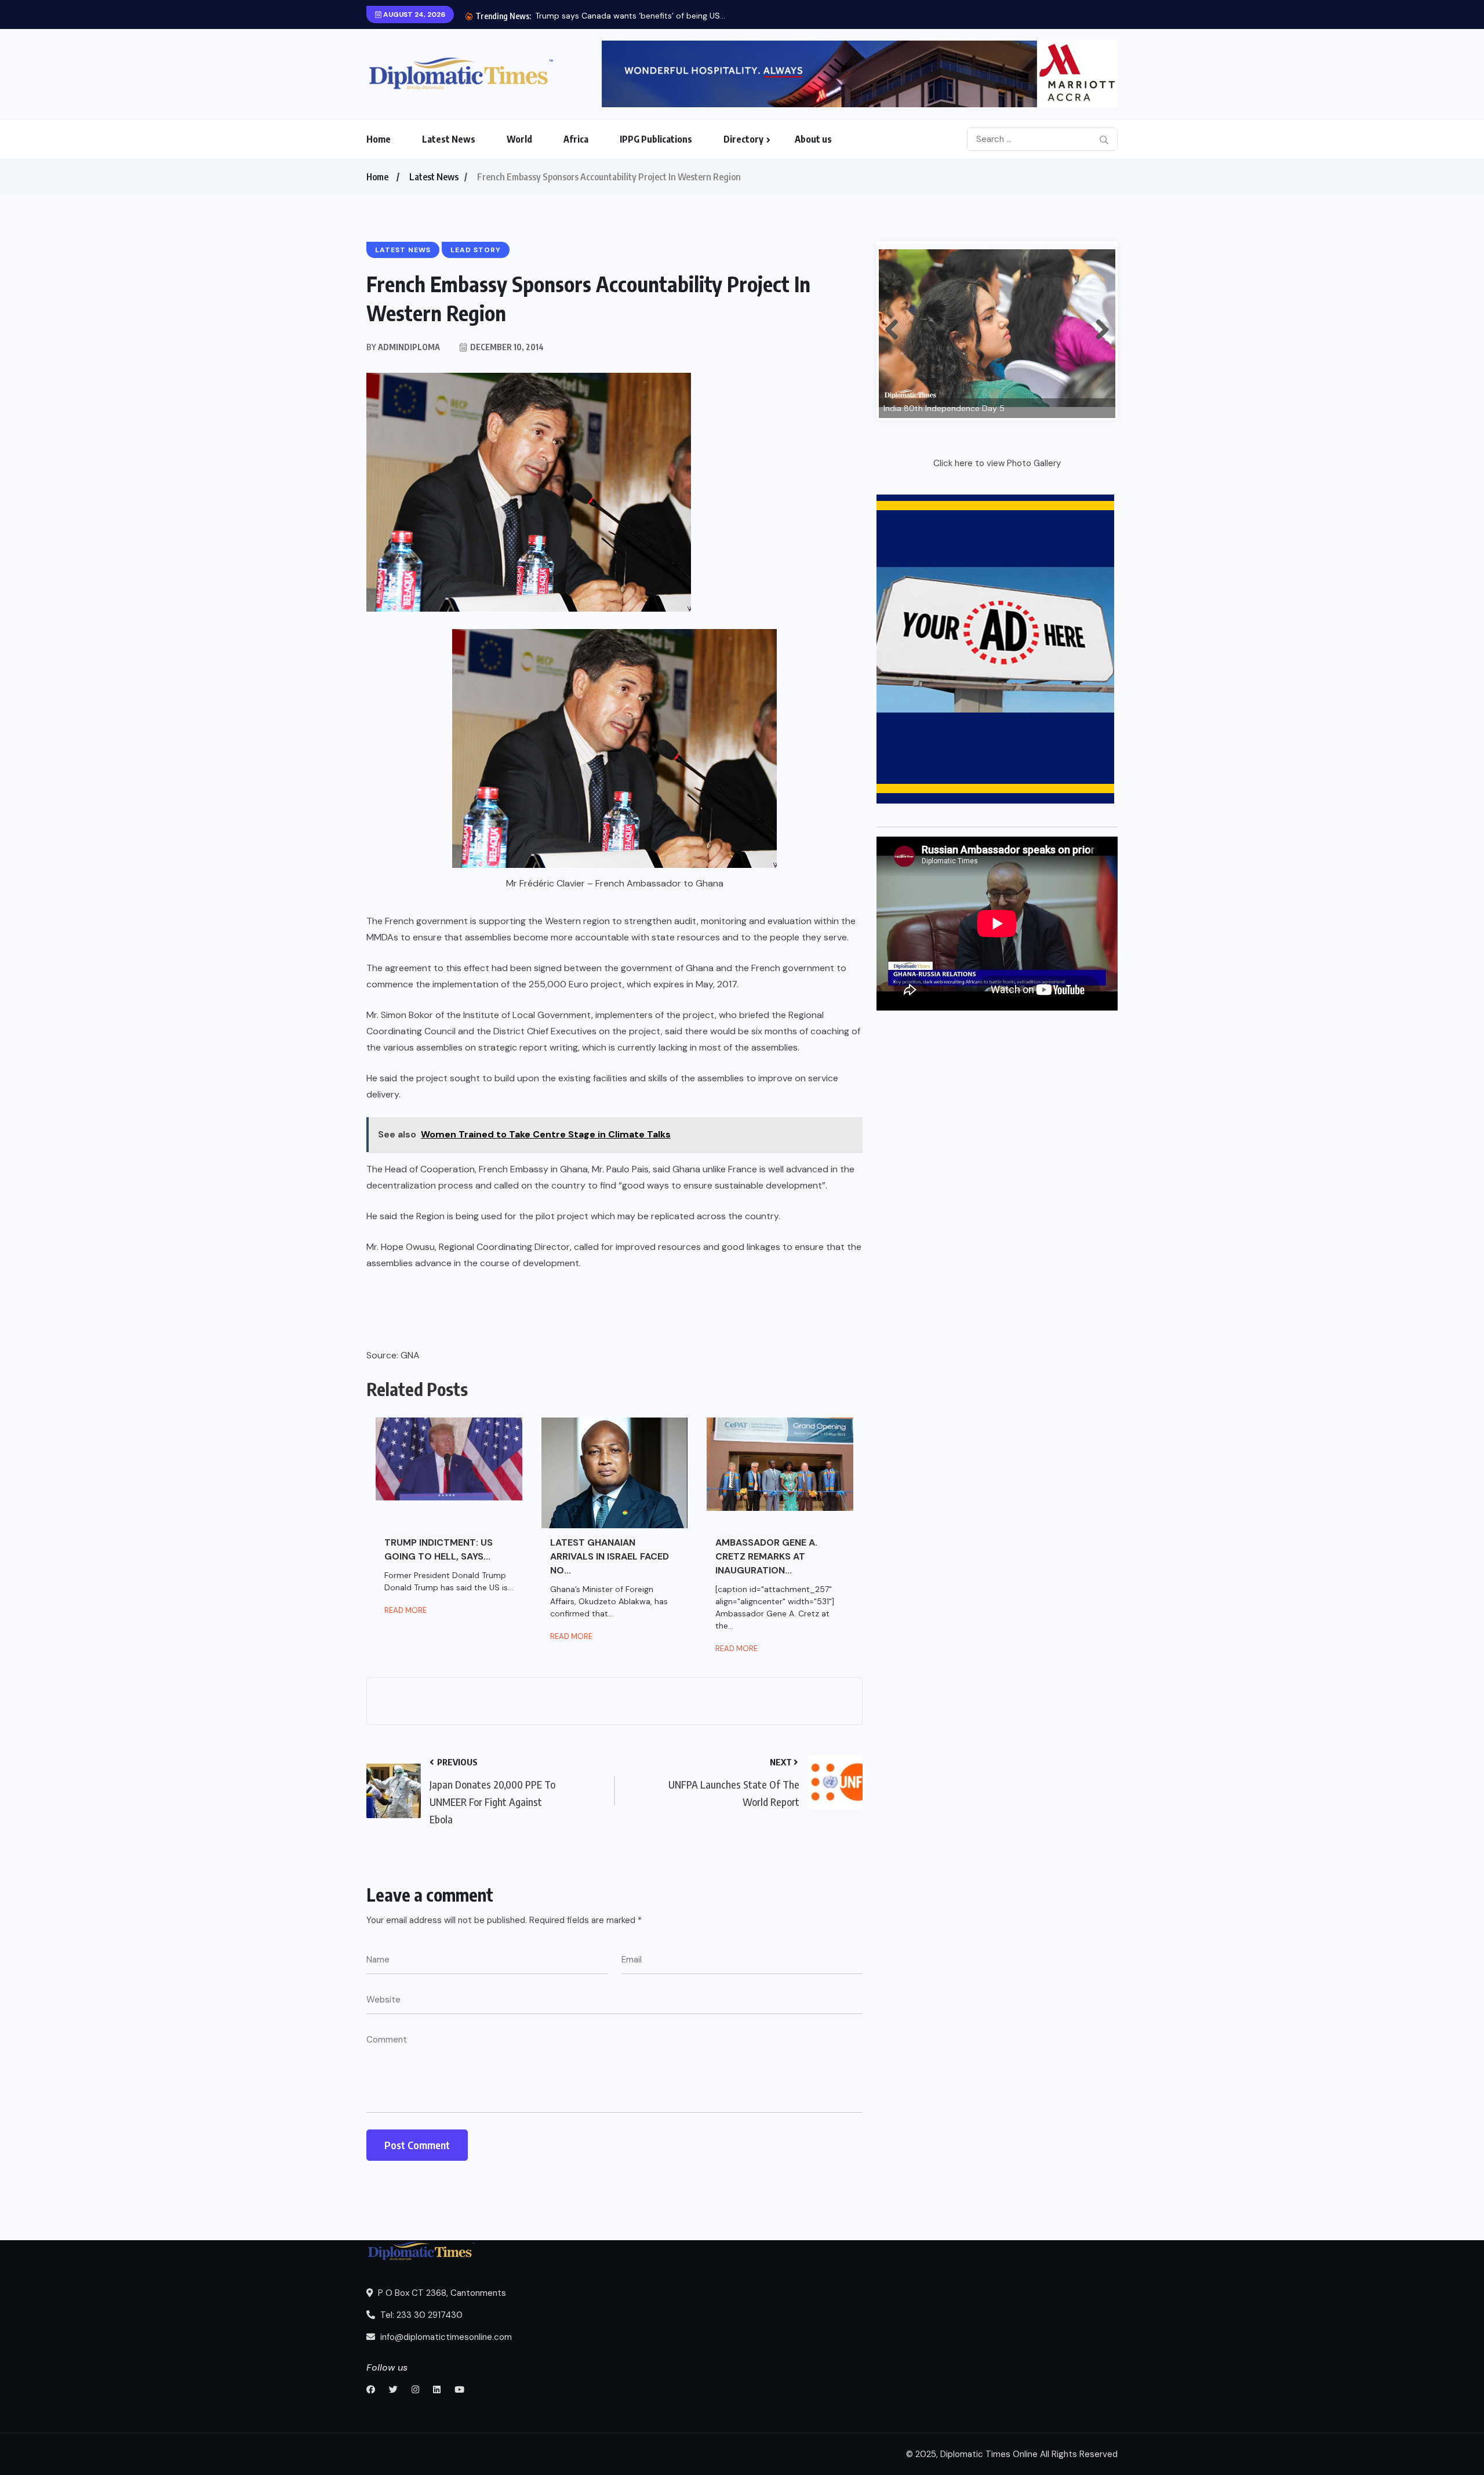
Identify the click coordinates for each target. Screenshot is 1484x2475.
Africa (576, 139)
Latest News (449, 139)
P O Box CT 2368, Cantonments (441, 2293)
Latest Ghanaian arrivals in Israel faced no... (610, 1556)
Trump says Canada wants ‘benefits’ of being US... (630, 16)
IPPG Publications (656, 139)
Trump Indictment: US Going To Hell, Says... (439, 1549)
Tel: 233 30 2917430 (420, 2315)
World (519, 139)
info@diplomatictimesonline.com (445, 2337)
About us (813, 139)
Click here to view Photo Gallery (997, 463)
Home (379, 139)
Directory (743, 139)
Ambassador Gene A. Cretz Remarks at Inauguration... (766, 1556)
